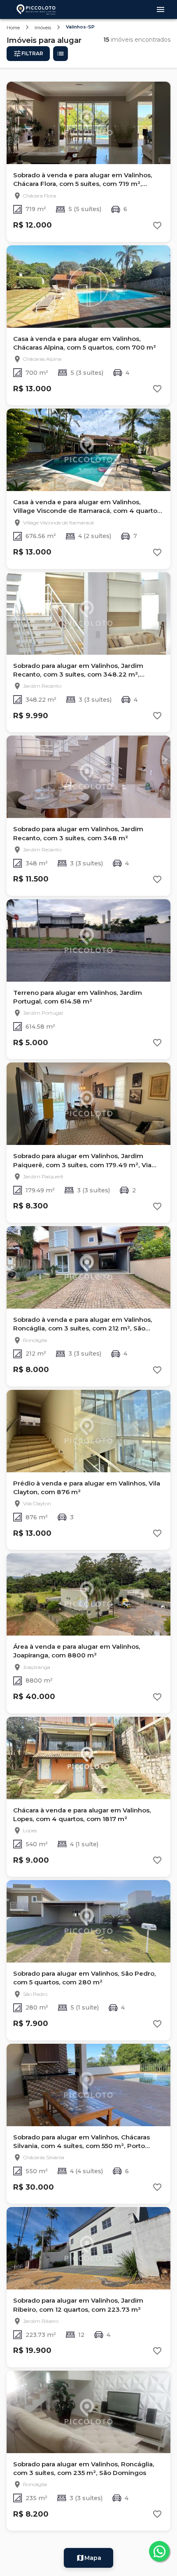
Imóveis (43, 28)
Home (13, 28)
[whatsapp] (159, 2551)
